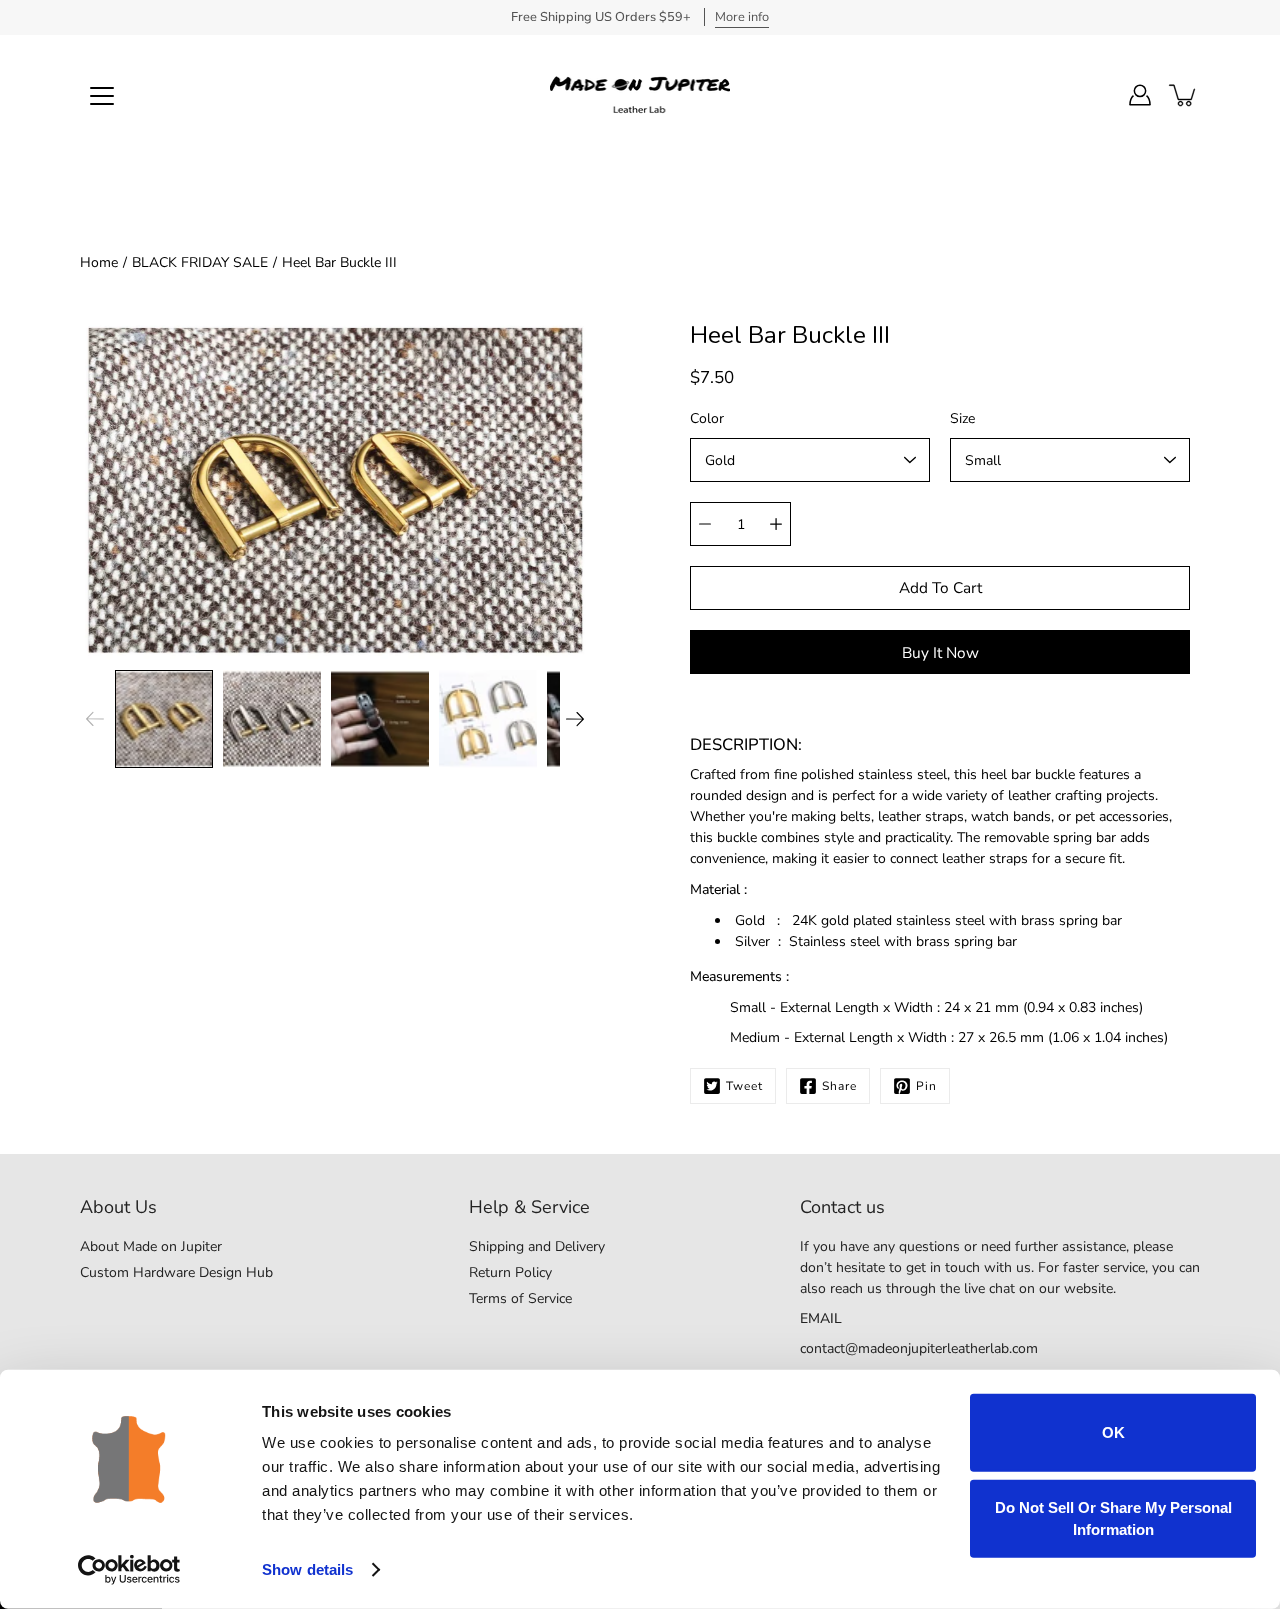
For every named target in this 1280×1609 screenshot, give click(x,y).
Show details (307, 1569)
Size (962, 418)
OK (1113, 1432)
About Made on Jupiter (151, 1246)
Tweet (744, 1086)
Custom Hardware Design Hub (176, 1272)
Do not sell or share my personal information (1113, 1517)
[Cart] (1184, 95)
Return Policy (510, 1272)
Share (839, 1086)
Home (99, 262)
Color (707, 418)
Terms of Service (520, 1298)
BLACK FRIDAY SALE (200, 262)
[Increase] (776, 524)
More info (742, 17)
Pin (926, 1086)
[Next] (575, 719)
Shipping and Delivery (537, 1246)
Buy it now (940, 652)
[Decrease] (705, 524)
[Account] (1140, 95)
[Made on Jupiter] (640, 95)
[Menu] (102, 96)
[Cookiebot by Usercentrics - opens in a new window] (129, 1570)
